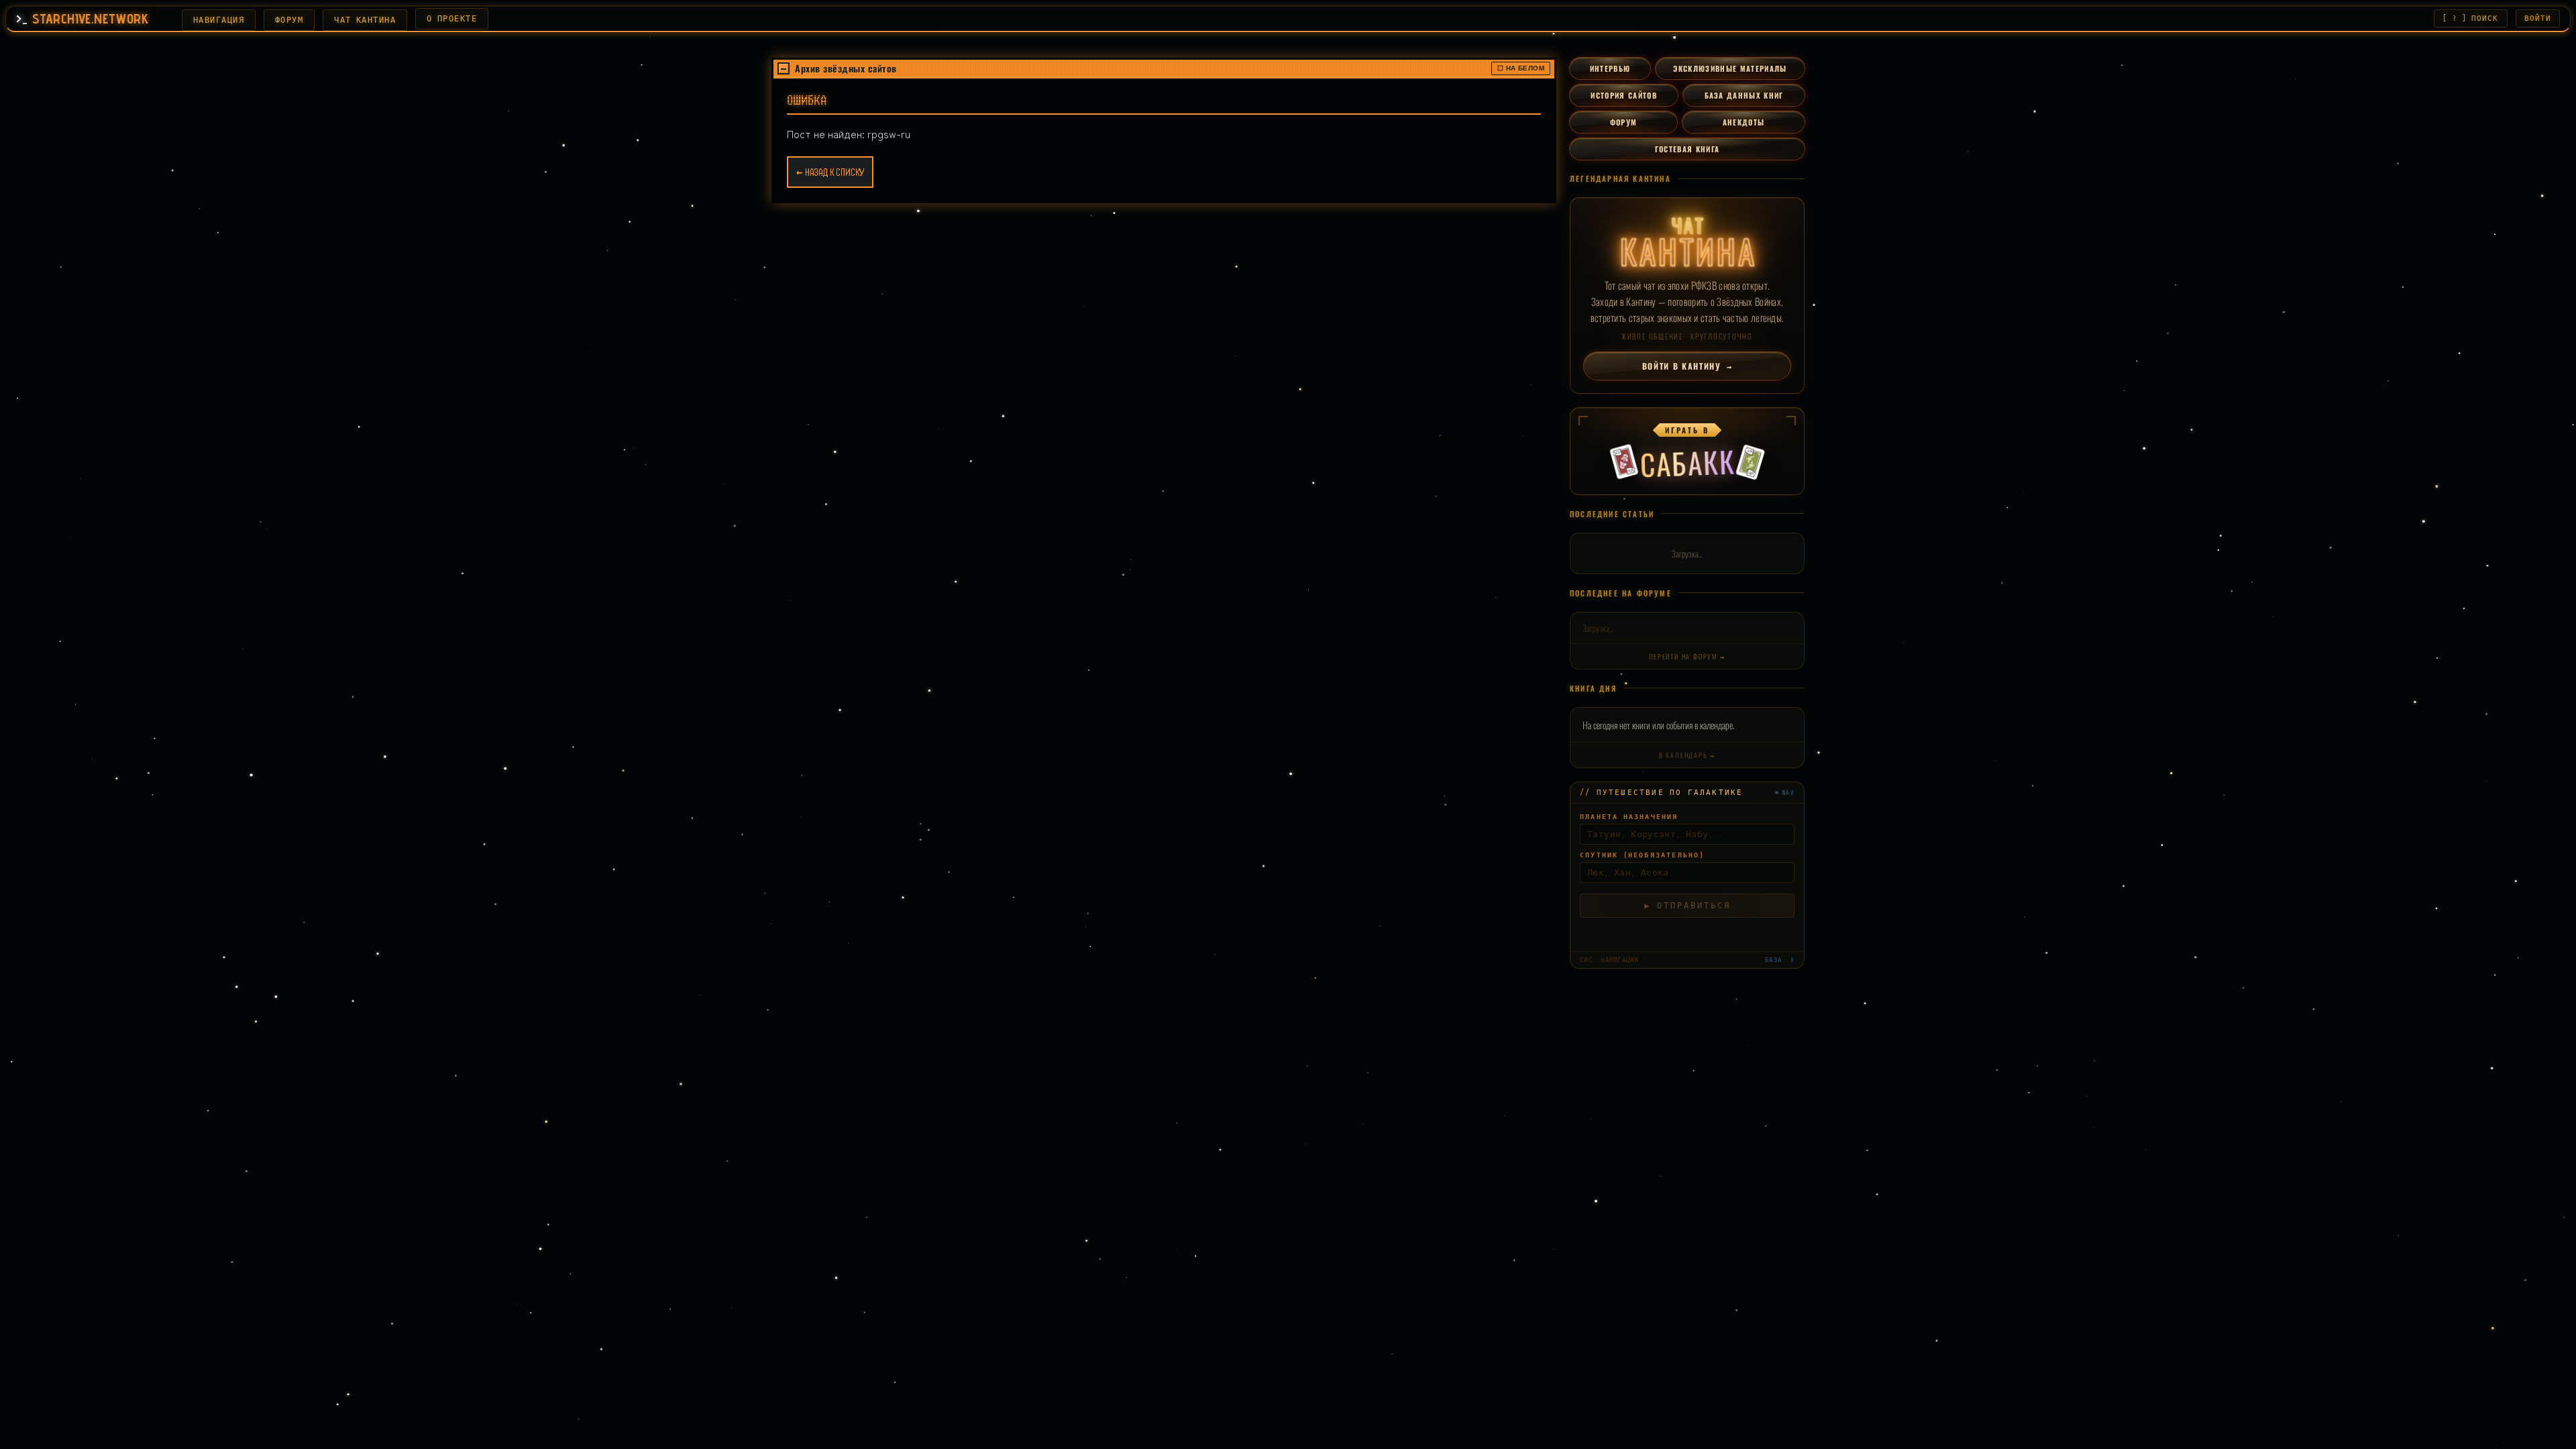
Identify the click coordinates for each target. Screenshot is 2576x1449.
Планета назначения (1629, 817)
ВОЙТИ (2538, 18)
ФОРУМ (289, 20)
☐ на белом (1521, 68)
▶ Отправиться (1687, 906)
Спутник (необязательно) (1642, 855)
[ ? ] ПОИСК (2470, 18)
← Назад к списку (830, 172)
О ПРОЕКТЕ (452, 19)
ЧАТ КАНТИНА (365, 20)
